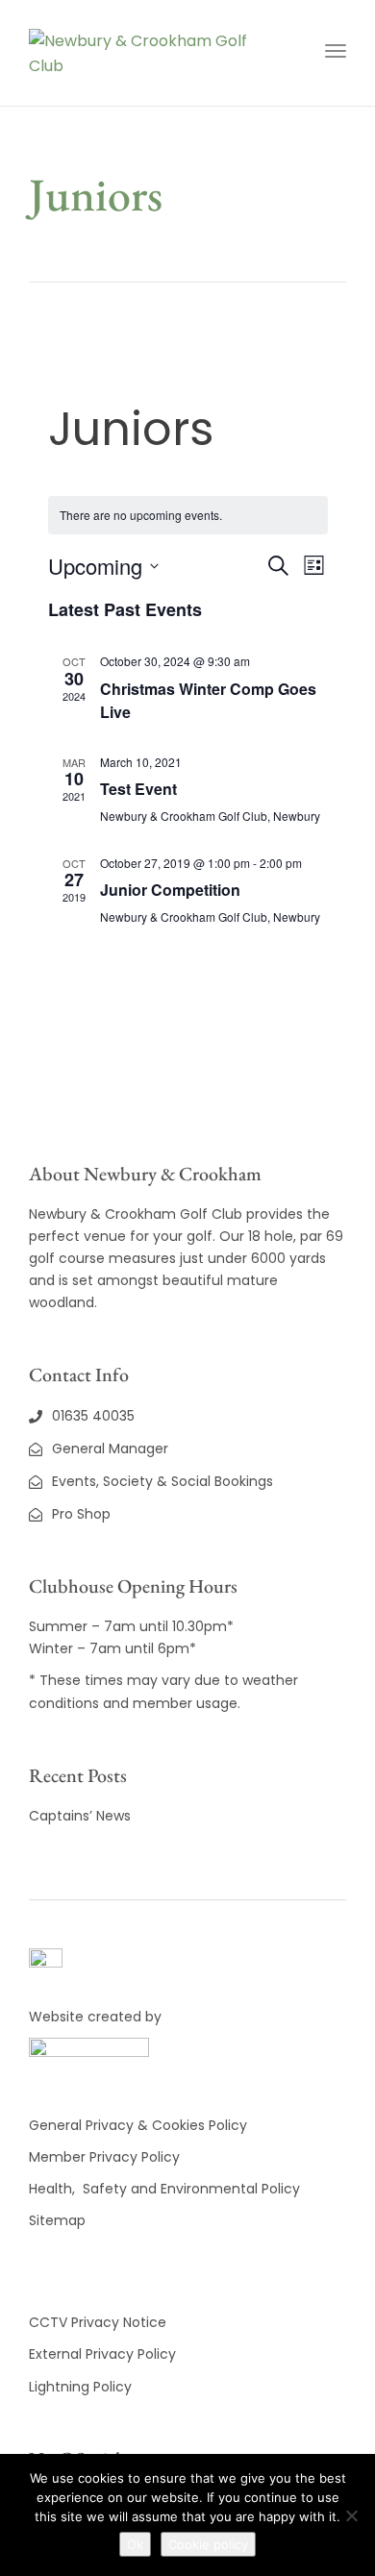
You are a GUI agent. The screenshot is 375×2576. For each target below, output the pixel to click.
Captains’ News (80, 1816)
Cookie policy (208, 2544)
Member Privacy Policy (106, 2157)
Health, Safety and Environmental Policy (164, 2189)
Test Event (138, 789)
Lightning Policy (80, 2387)
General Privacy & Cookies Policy (138, 2125)
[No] (351, 2515)
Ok (135, 2544)
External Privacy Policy (102, 2354)
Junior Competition (170, 890)
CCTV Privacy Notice (98, 2322)
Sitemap (57, 2220)
